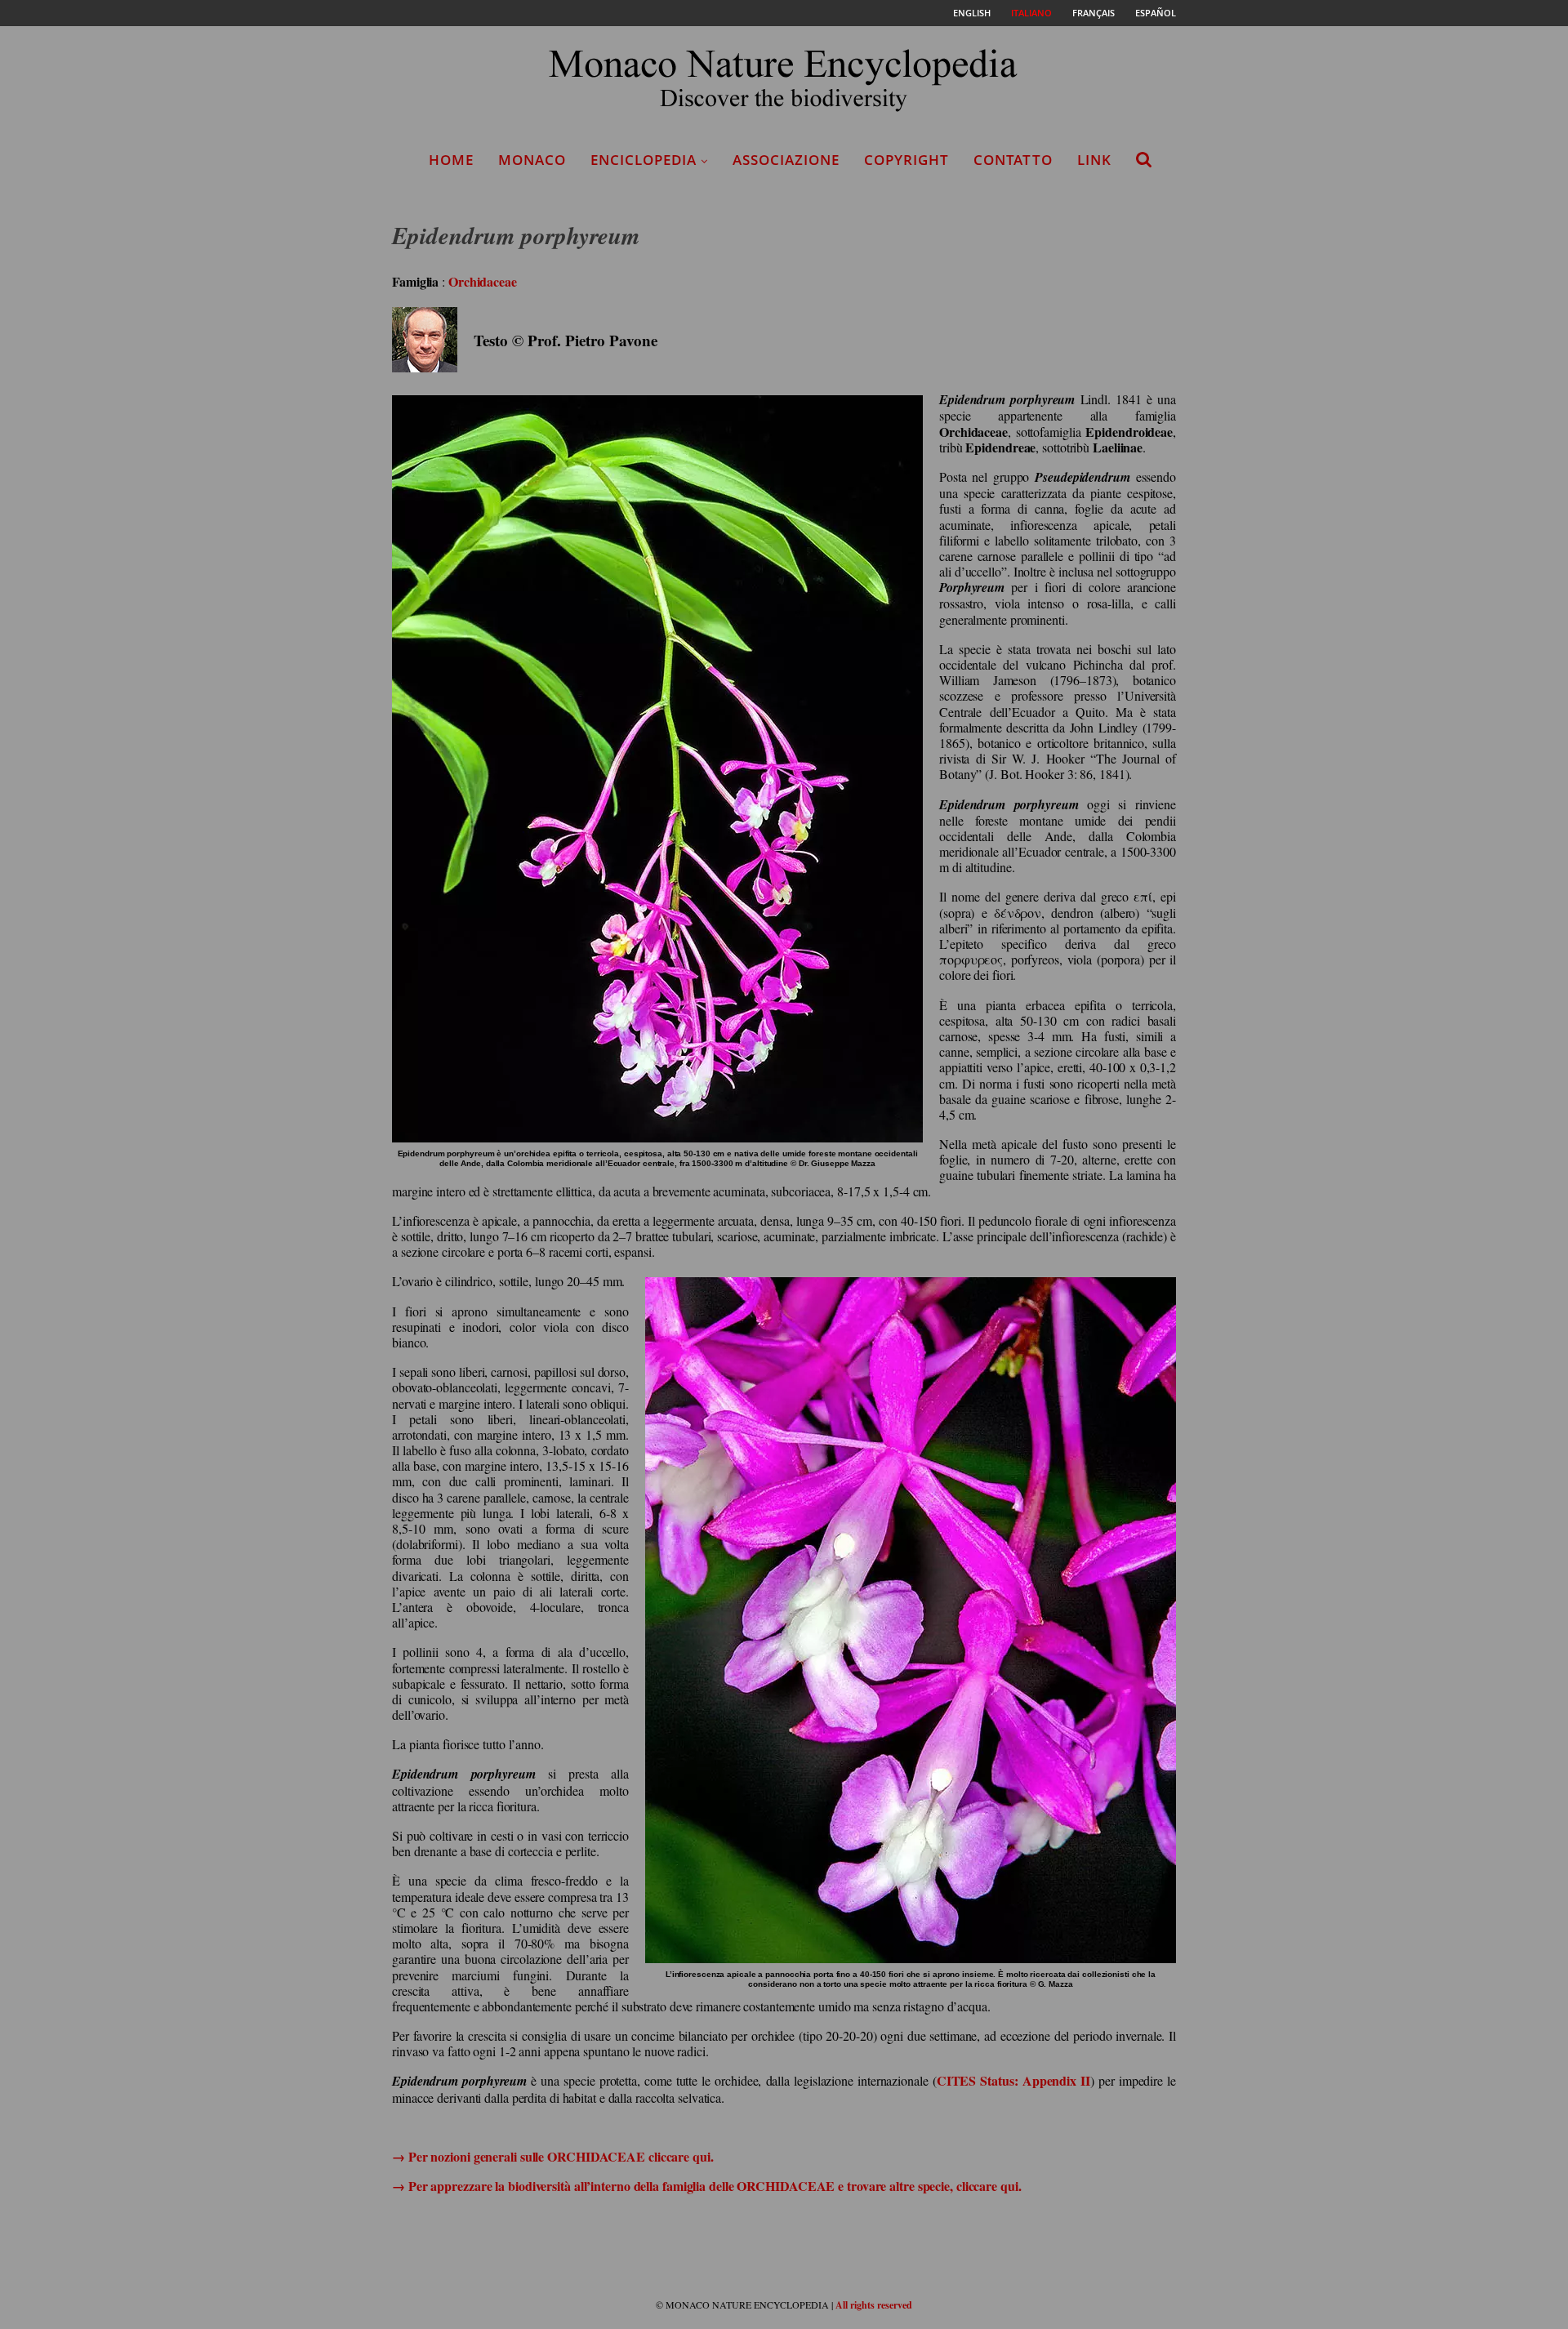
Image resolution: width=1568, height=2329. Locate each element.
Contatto (1013, 160)
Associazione (786, 160)
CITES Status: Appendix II (1013, 2080)
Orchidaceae (483, 281)
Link (1094, 160)
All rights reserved (874, 2305)
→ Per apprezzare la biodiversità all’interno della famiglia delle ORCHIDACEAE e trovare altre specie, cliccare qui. (707, 2186)
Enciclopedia (644, 160)
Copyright (906, 160)
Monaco (532, 160)
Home (451, 160)
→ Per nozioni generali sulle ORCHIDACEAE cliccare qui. (553, 2156)
